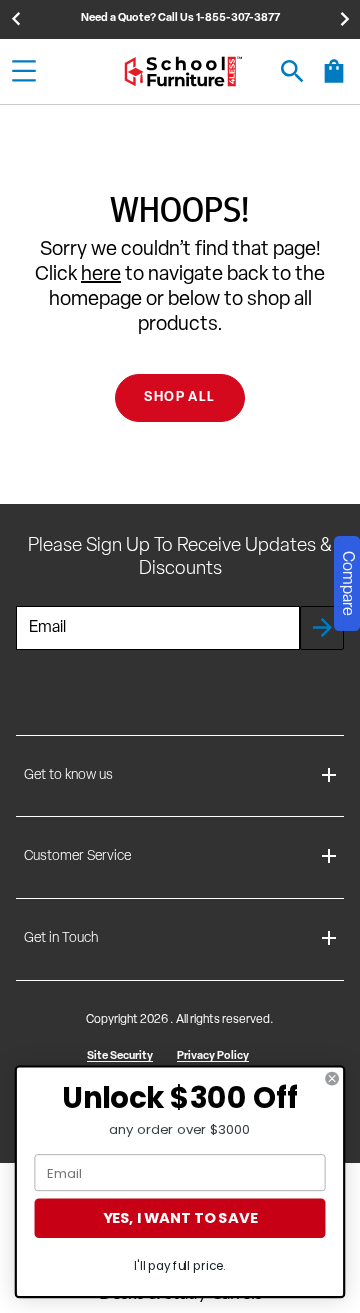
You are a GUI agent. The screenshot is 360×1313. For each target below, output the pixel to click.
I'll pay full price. (179, 1266)
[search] (292, 71)
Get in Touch (61, 938)
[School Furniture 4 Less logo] (183, 71)
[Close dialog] (332, 1078)
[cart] (334, 81)
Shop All (179, 397)
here (101, 275)
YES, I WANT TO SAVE (180, 1218)
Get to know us (68, 775)
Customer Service (77, 856)
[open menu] (24, 71)
